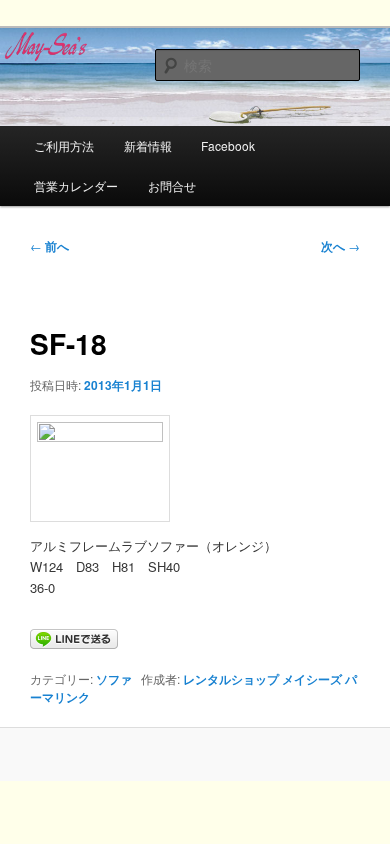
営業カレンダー (76, 185)
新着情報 (148, 145)
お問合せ (172, 185)
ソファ (114, 679)
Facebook (228, 145)
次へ (340, 246)
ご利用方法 (64, 145)
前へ (49, 246)
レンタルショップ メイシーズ (262, 679)
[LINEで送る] (74, 637)
